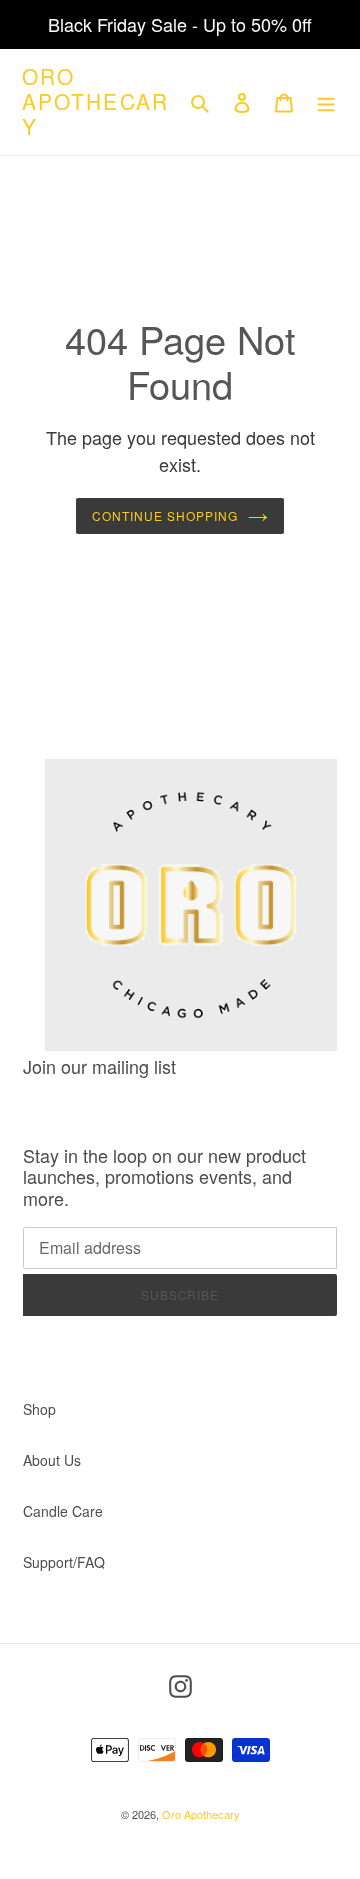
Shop (39, 1409)
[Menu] (326, 102)
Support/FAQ (64, 1562)
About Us (52, 1460)
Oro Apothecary (95, 102)
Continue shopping (164, 515)
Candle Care (63, 1511)
